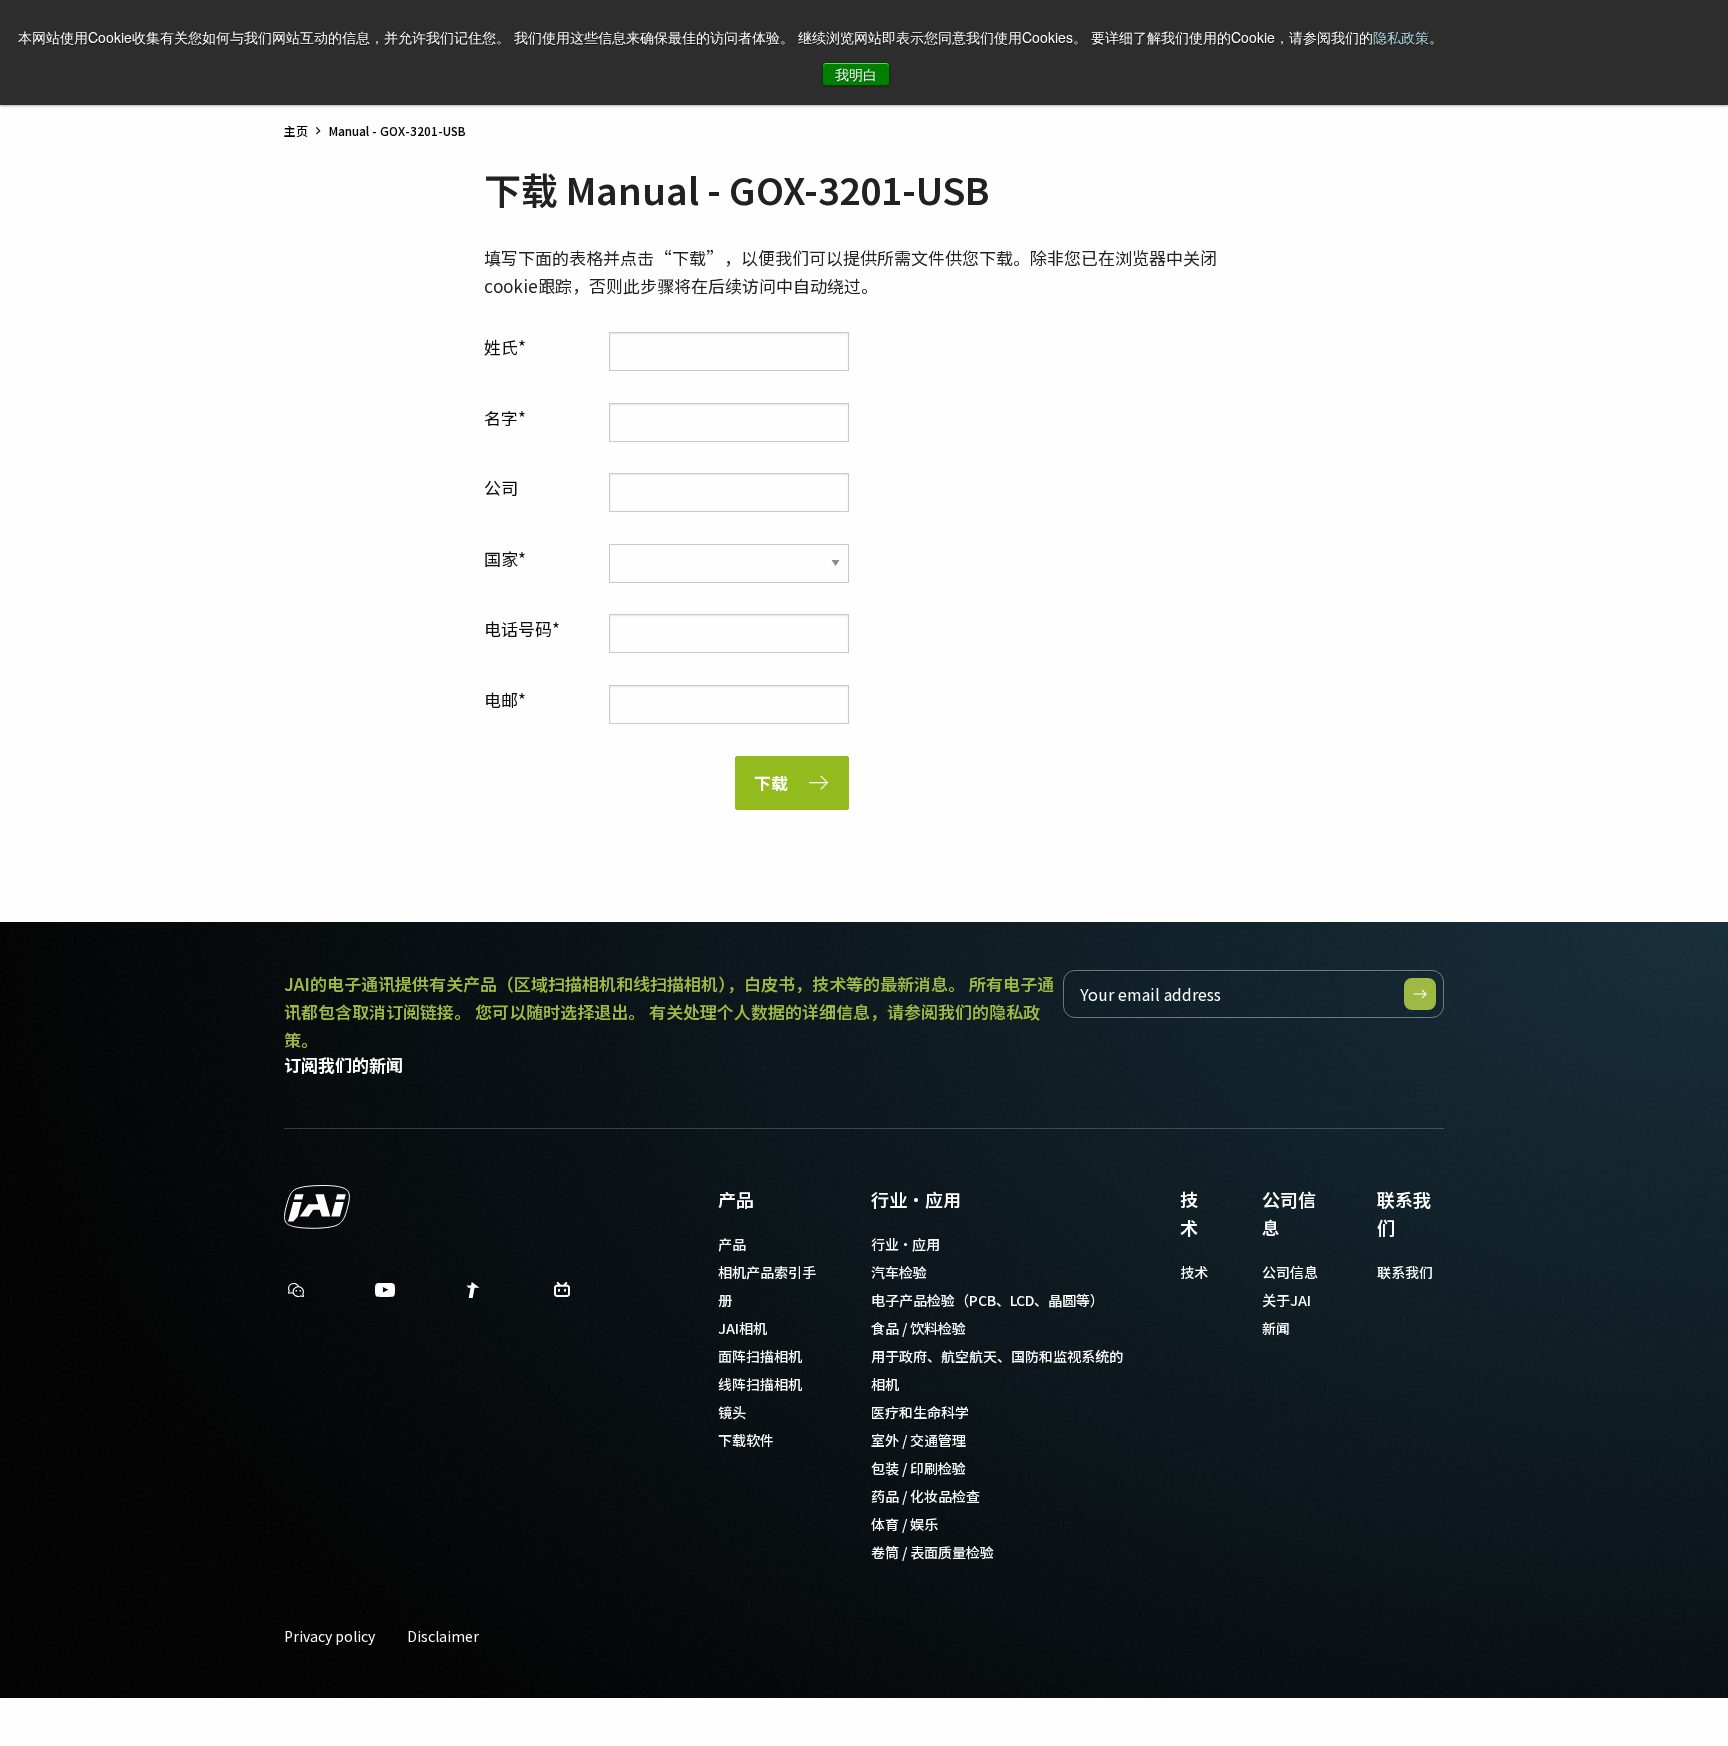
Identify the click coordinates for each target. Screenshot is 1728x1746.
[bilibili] (562, 1294)
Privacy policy (329, 1636)
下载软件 (746, 1440)
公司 (501, 487)
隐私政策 (1401, 37)
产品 (736, 1199)
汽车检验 (899, 1272)
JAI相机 (742, 1328)
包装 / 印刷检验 (918, 1468)
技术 (1189, 1213)
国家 (501, 558)
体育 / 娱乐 (904, 1524)
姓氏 (501, 346)
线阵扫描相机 (760, 1384)
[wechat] (296, 1290)
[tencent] (473, 1294)
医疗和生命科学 (920, 1412)
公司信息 (1289, 1213)
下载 (771, 782)
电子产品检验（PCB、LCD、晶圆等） (987, 1300)
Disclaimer (443, 1636)
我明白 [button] (856, 74)
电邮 (501, 699)
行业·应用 (916, 1199)
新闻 (1276, 1328)
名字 (501, 417)
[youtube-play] (385, 1294)
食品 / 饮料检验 (918, 1328)
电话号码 (518, 628)
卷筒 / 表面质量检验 (932, 1552)
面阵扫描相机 (760, 1356)
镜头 (732, 1412)
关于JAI (1286, 1300)
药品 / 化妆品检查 (925, 1496)
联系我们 (1404, 1213)
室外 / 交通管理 (918, 1440)
